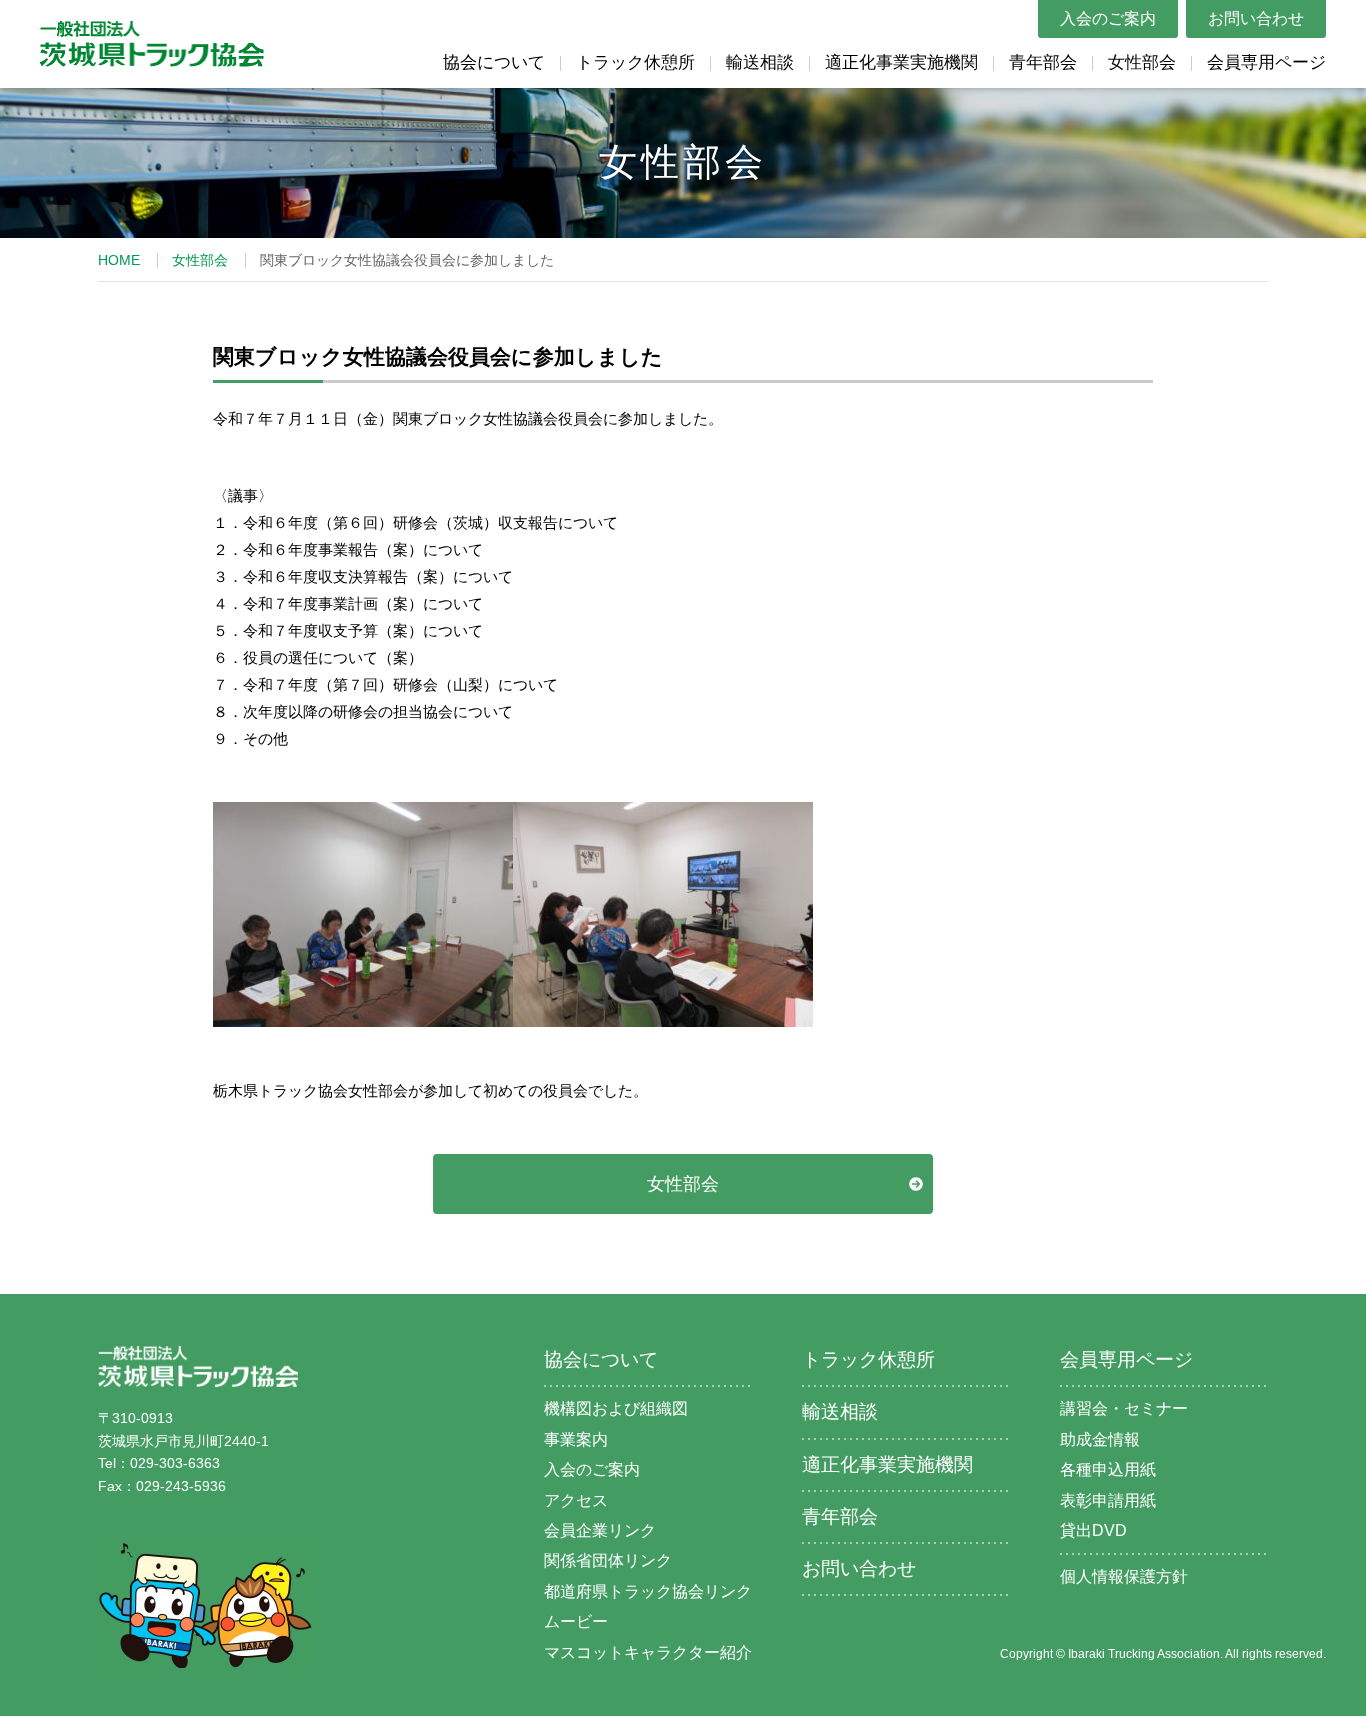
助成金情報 (1100, 1439)
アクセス (576, 1500)
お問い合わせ (1256, 18)
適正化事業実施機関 (901, 62)
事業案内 (576, 1439)
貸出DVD (1093, 1530)
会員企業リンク (600, 1530)
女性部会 (1142, 62)
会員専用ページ (1266, 62)
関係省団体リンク (608, 1560)
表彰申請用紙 (1108, 1500)
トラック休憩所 (635, 62)
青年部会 (1043, 62)
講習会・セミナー (1124, 1408)
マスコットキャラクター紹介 (648, 1652)
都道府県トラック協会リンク (648, 1591)
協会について (494, 62)
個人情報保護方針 (1124, 1576)
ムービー (576, 1621)
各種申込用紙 (1108, 1469)
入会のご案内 (1108, 18)
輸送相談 (760, 62)
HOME (119, 260)
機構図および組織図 (616, 1408)
